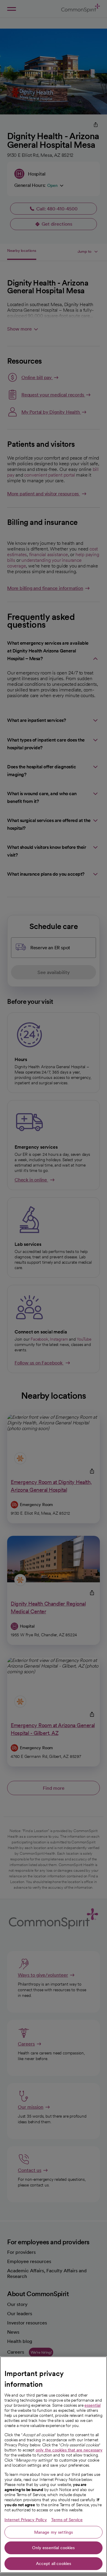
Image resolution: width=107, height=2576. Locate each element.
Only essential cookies (53, 2548)
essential (92, 2405)
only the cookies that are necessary (69, 2450)
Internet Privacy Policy (26, 2520)
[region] (53, 2465)
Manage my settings (54, 2532)
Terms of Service (67, 2520)
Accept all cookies (54, 2563)
